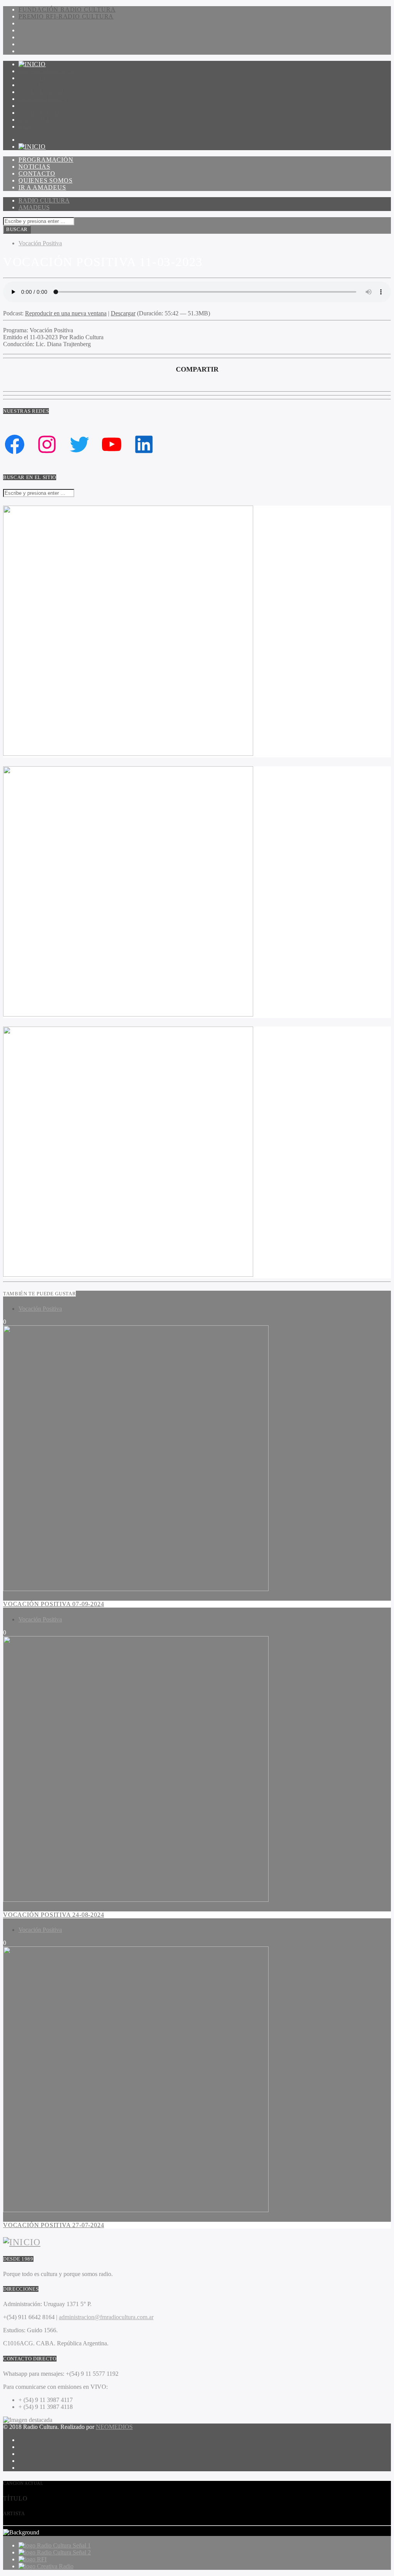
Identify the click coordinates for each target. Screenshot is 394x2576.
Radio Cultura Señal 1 (64, 2545)
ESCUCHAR (37, 120)
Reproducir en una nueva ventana (66, 313)
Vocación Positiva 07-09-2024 (53, 1604)
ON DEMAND (39, 113)
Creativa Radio (55, 2566)
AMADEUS (34, 207)
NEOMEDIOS (114, 2427)
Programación (46, 71)
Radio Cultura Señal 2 (64, 2552)
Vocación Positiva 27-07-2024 (53, 2225)
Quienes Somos (45, 92)
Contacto (37, 85)
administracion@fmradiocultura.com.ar (106, 2317)
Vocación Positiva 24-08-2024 (53, 1915)
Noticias (34, 78)
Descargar (123, 313)
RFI (42, 2559)
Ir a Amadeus (42, 99)
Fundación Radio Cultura (67, 9)
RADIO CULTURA (44, 200)
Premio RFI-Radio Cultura (66, 16)
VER (25, 126)
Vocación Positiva (40, 243)
